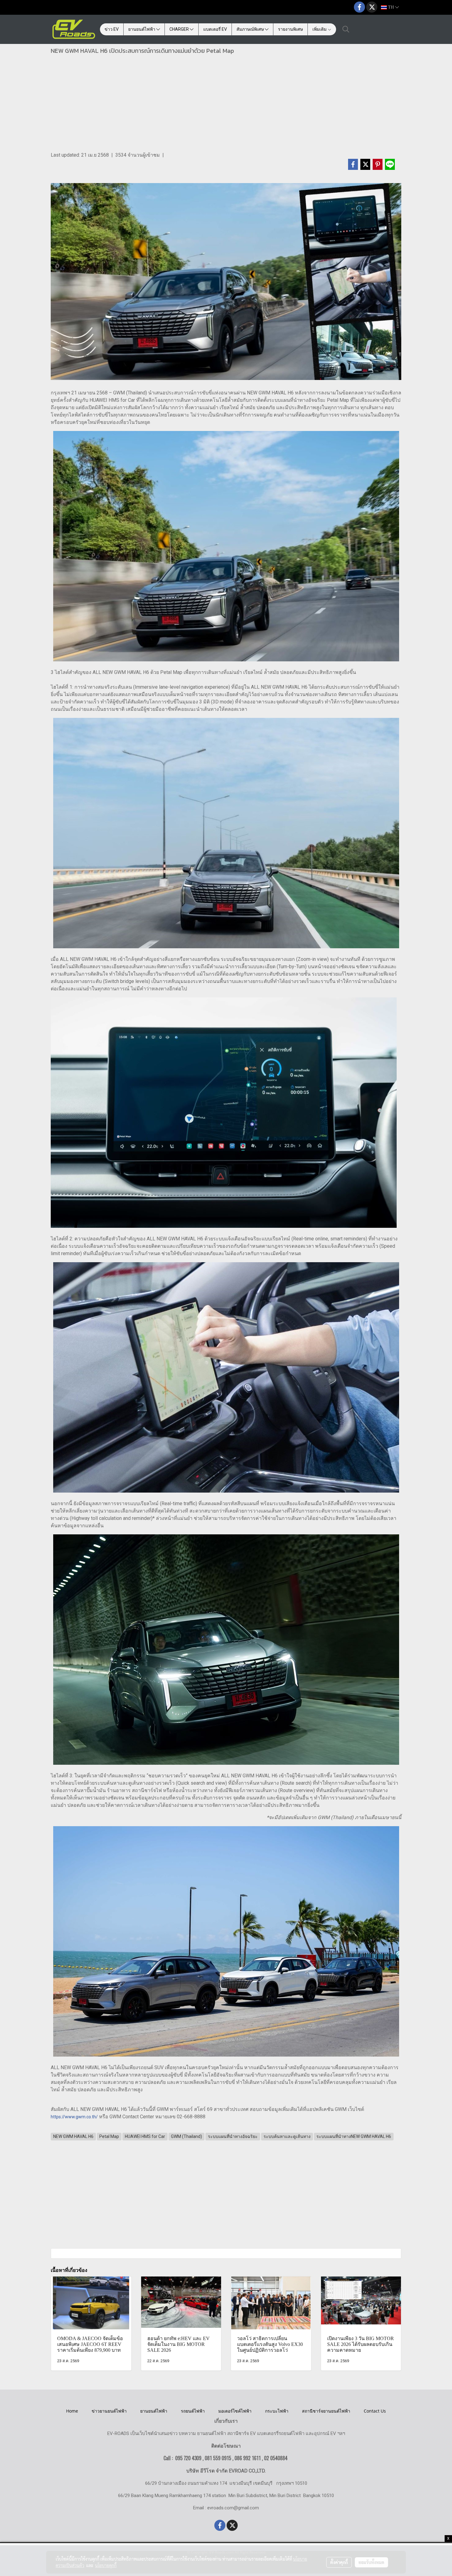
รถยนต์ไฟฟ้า (193, 2411)
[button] (346, 29)
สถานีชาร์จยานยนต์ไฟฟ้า (326, 2411)
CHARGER (180, 29)
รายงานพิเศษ (290, 29)
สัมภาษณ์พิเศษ (251, 29)
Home (72, 2411)
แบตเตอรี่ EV (215, 29)
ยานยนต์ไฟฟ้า (142, 29)
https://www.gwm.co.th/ (74, 2117)
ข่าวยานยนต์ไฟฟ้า (109, 2411)
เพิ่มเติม (320, 29)
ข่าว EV (112, 29)
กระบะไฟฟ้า (277, 2411)
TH (391, 7)
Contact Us (375, 2411)
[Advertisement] (226, 105)
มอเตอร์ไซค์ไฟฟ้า (235, 2411)
